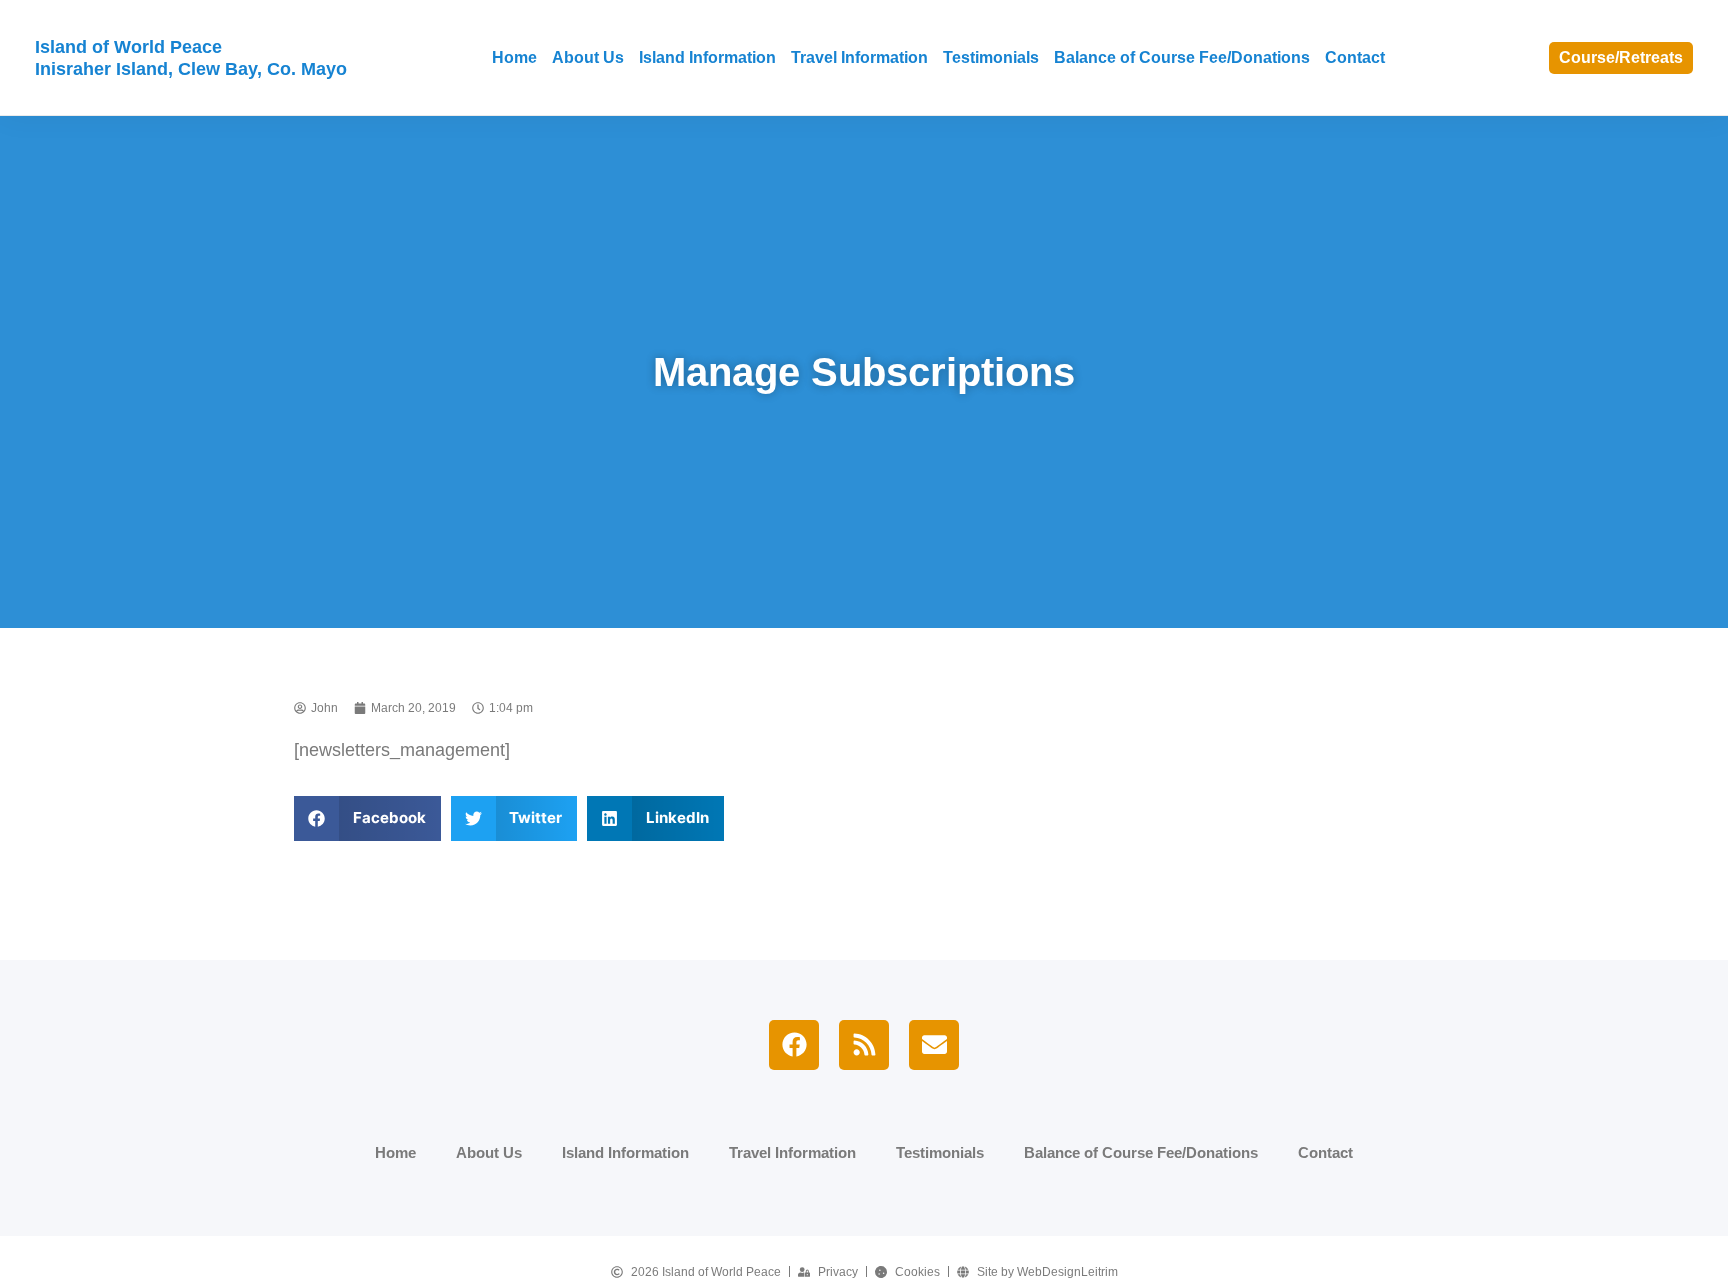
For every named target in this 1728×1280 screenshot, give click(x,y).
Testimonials (991, 57)
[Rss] (864, 1045)
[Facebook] (794, 1045)
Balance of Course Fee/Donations (1182, 57)
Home (514, 57)
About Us (588, 57)
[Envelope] (934, 1045)
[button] (367, 818)
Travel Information (859, 57)
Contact (1355, 57)
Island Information (707, 57)
